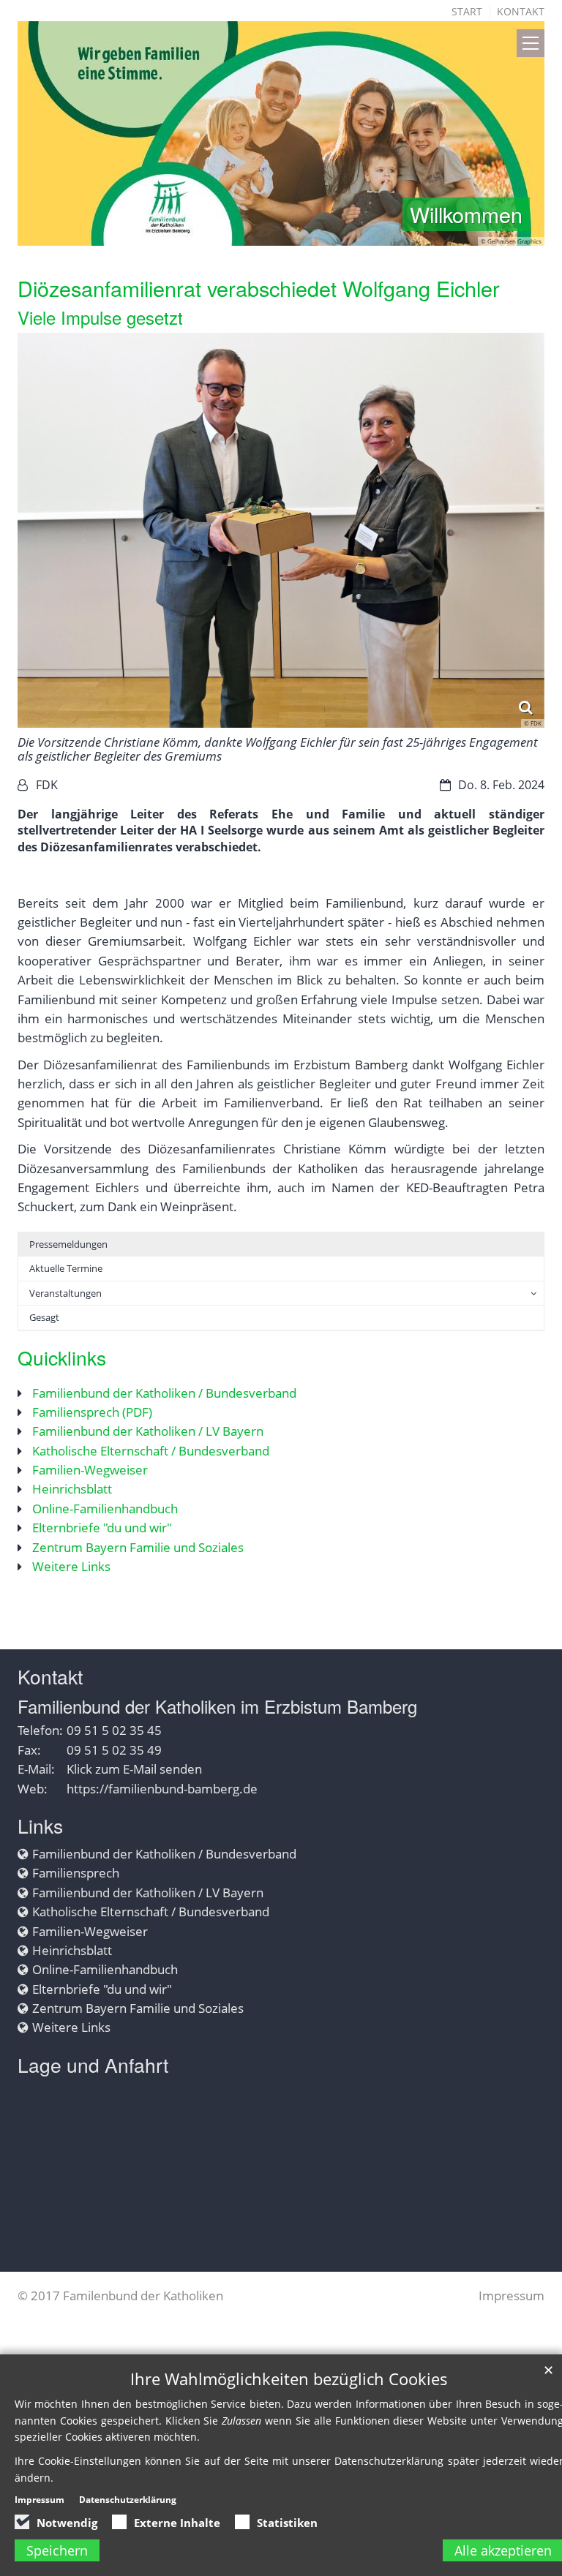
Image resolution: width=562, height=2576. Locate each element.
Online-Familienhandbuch (105, 1509)
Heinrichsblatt (72, 1489)
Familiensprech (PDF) (92, 1412)
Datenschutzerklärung (128, 2500)
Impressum (512, 2296)
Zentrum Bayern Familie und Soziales (138, 1547)
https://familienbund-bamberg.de (162, 1789)
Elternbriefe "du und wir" (102, 1528)
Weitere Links (71, 1566)
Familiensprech (76, 1873)
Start (467, 11)
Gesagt (44, 1317)
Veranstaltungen (65, 1293)
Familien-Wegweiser (90, 1470)
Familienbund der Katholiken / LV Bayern (148, 1431)
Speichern (57, 2550)
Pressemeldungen (68, 1244)
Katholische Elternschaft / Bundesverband (151, 1451)
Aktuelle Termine (66, 1268)
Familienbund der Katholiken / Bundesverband (164, 1393)
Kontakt (521, 11)
